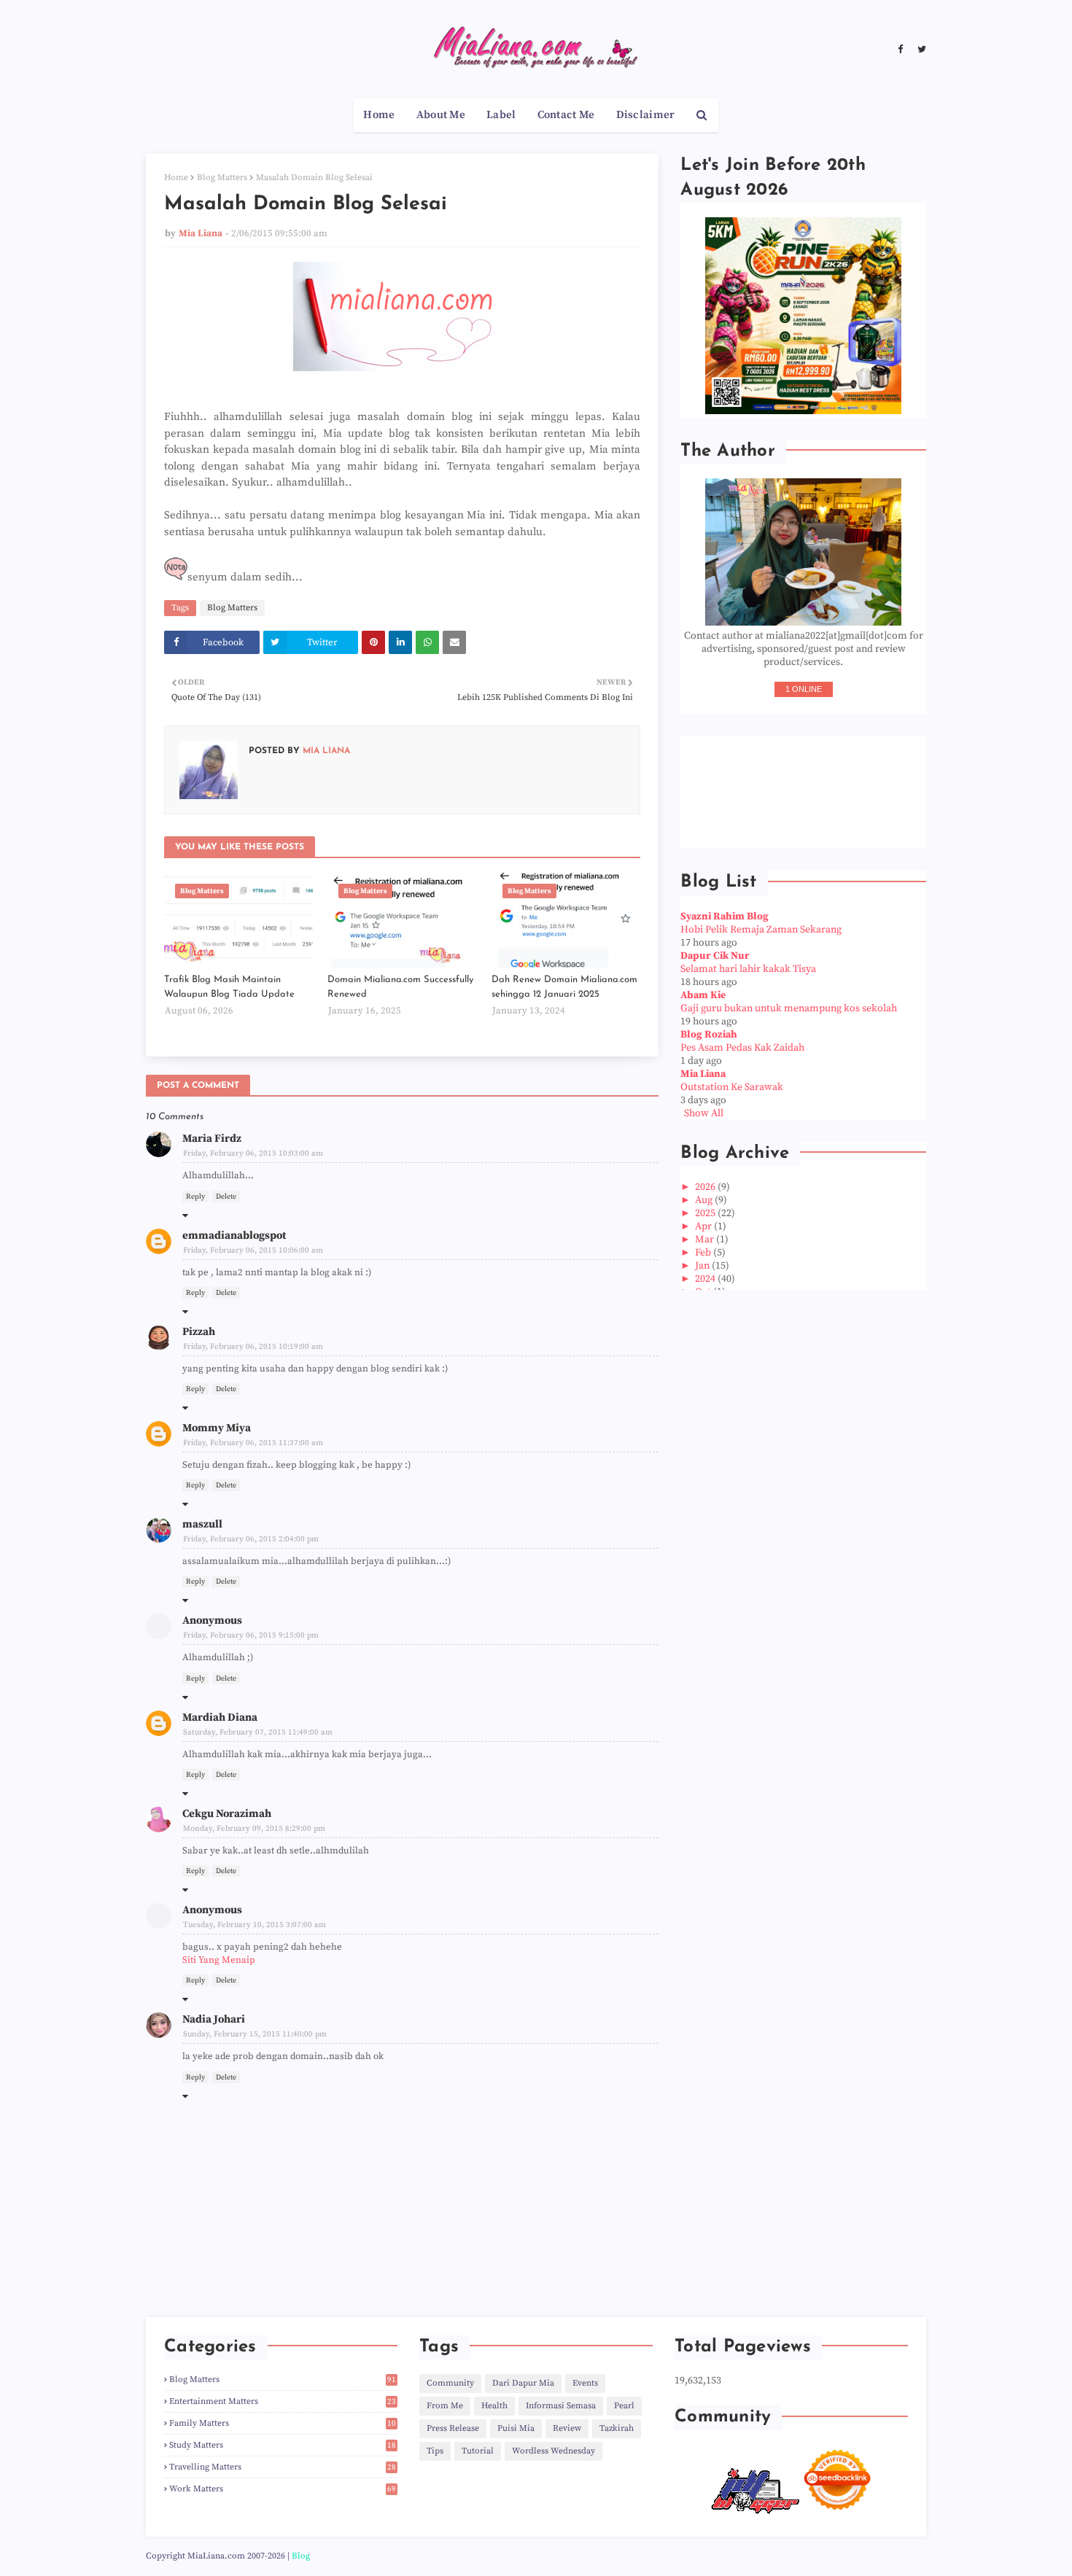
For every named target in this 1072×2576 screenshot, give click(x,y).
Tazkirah (617, 2428)
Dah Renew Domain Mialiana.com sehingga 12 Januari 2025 (564, 987)
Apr (704, 1226)
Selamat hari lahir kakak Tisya (748, 969)
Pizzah (199, 1332)
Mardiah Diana (220, 1717)
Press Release (453, 2428)
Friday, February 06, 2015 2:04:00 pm (251, 1539)
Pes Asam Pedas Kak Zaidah (742, 1048)
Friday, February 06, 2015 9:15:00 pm (251, 1635)
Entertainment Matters (283, 2401)
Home (176, 178)
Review (567, 2428)
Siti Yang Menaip (219, 1960)
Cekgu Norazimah (227, 1814)
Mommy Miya (217, 1428)
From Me (445, 2406)
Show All (704, 1113)
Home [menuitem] (379, 115)
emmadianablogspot (234, 1236)
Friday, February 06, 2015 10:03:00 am (253, 1153)
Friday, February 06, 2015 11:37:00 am (253, 1443)
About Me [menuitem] (441, 115)
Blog (301, 2556)
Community (450, 2383)
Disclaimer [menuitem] (646, 115)
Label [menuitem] (501, 115)
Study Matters (283, 2445)
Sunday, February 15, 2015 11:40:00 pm (255, 2034)
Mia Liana (201, 233)
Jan (703, 1266)
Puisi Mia (516, 2428)
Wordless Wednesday (554, 2451)
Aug (705, 1200)
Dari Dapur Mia (523, 2383)
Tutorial (478, 2451)
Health (494, 2406)
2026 (706, 1187)
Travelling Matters (283, 2467)
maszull (202, 1524)
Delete (226, 1196)
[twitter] (920, 50)
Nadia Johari (214, 2019)
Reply (195, 1196)
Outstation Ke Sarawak (732, 1087)
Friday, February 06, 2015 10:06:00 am (253, 1250)
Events (585, 2383)
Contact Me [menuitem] (566, 115)
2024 (706, 1279)
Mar (706, 1240)
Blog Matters (222, 178)
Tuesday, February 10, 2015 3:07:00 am (255, 1925)
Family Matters (283, 2423)
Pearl (624, 2406)
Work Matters (283, 2489)
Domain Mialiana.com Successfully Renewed (400, 987)
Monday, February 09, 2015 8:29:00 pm (254, 1829)
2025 (706, 1213)
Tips (435, 2451)
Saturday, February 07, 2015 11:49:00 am (258, 1732)
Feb (704, 1253)
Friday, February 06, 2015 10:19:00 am (253, 1347)
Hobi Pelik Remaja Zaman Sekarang (761, 930)
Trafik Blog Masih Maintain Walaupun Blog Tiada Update (229, 987)
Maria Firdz (212, 1139)
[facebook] (900, 50)
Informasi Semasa (561, 2406)
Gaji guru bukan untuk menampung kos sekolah (789, 1008)
